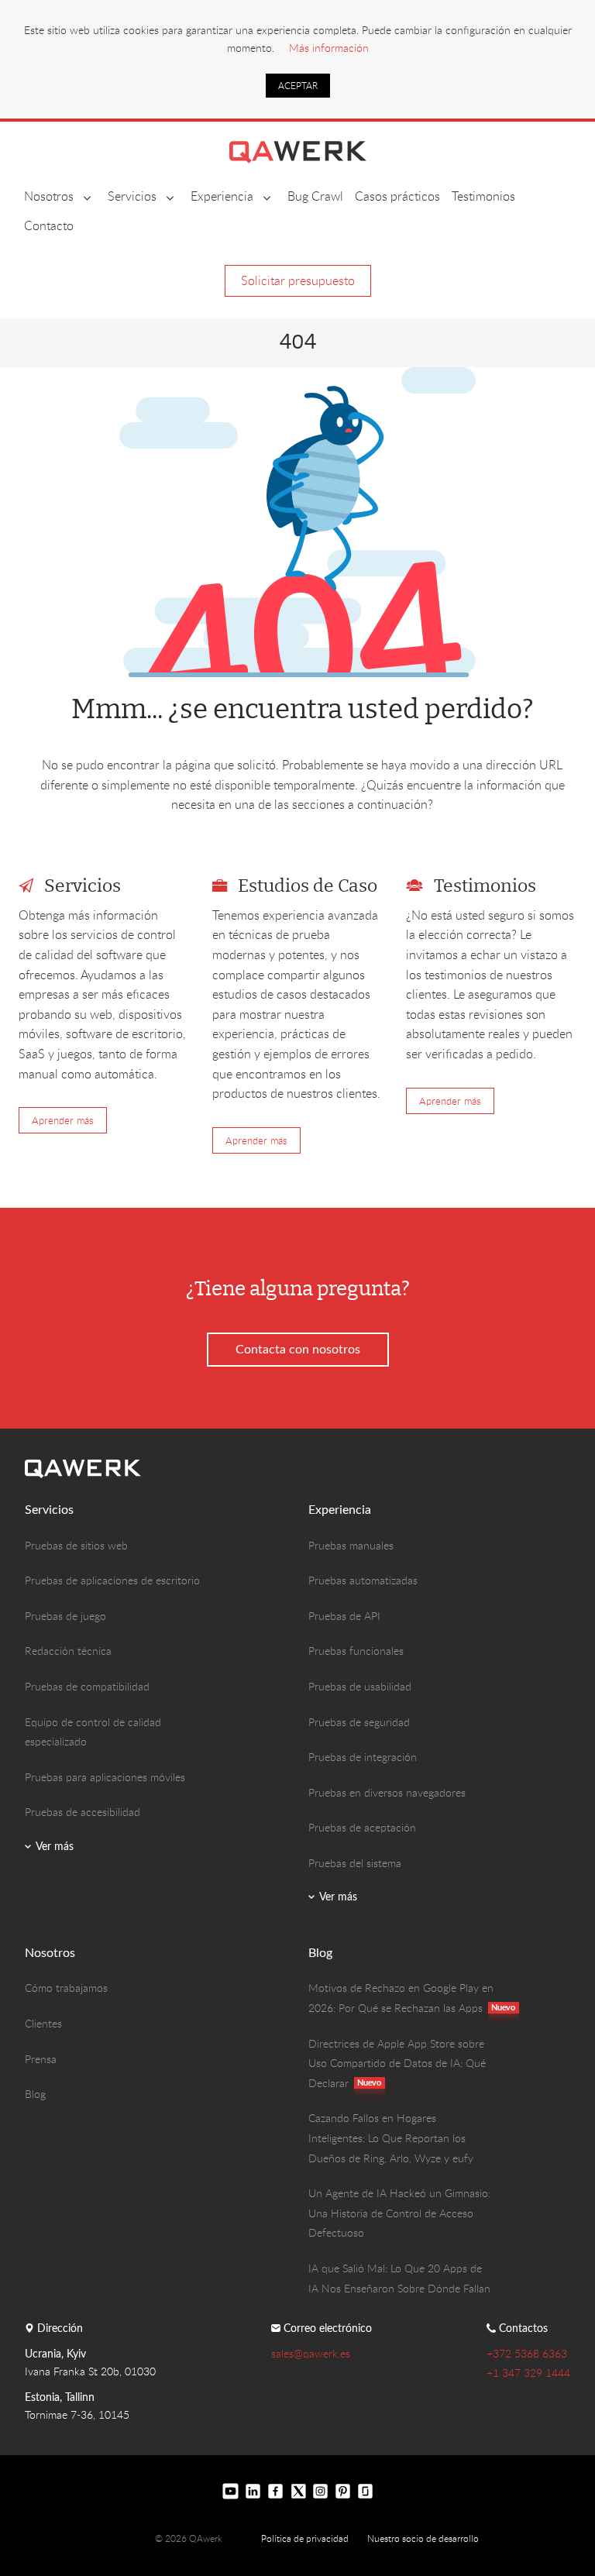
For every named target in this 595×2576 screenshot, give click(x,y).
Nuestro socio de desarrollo (423, 2538)
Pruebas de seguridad (359, 1722)
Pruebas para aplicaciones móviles (105, 1777)
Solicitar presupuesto (298, 280)
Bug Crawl (315, 196)
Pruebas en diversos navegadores (387, 1792)
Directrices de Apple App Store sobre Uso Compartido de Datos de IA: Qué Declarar (397, 2063)
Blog (35, 2094)
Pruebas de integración (363, 1757)
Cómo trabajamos (66, 1988)
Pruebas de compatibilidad (87, 1686)
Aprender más (63, 1120)
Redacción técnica (68, 1651)
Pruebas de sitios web (76, 1545)
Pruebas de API (344, 1616)
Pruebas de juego (65, 1616)
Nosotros (49, 196)
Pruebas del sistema (355, 1863)
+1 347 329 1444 (528, 2373)
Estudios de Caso (308, 887)
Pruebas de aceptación (362, 1827)
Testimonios (483, 196)
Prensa (41, 2059)
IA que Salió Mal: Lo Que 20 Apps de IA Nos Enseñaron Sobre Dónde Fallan (399, 2278)
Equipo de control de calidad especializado (93, 1732)
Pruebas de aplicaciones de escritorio (112, 1580)
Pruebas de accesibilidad (83, 1812)
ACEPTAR (298, 85)
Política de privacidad (305, 2538)
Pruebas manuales (351, 1545)
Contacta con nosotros (298, 1349)
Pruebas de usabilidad (360, 1686)
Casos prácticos (397, 196)
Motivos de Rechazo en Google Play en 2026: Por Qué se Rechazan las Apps (401, 1998)
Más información (329, 48)
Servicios (132, 196)
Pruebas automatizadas (363, 1580)
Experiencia (222, 196)
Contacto (49, 225)
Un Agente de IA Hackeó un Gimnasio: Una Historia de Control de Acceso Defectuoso (399, 2213)
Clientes (43, 2023)
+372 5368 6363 (527, 2353)
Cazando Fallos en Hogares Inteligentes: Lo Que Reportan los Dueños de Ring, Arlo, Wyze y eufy (391, 2137)
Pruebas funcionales (356, 1651)
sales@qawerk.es (311, 2353)
